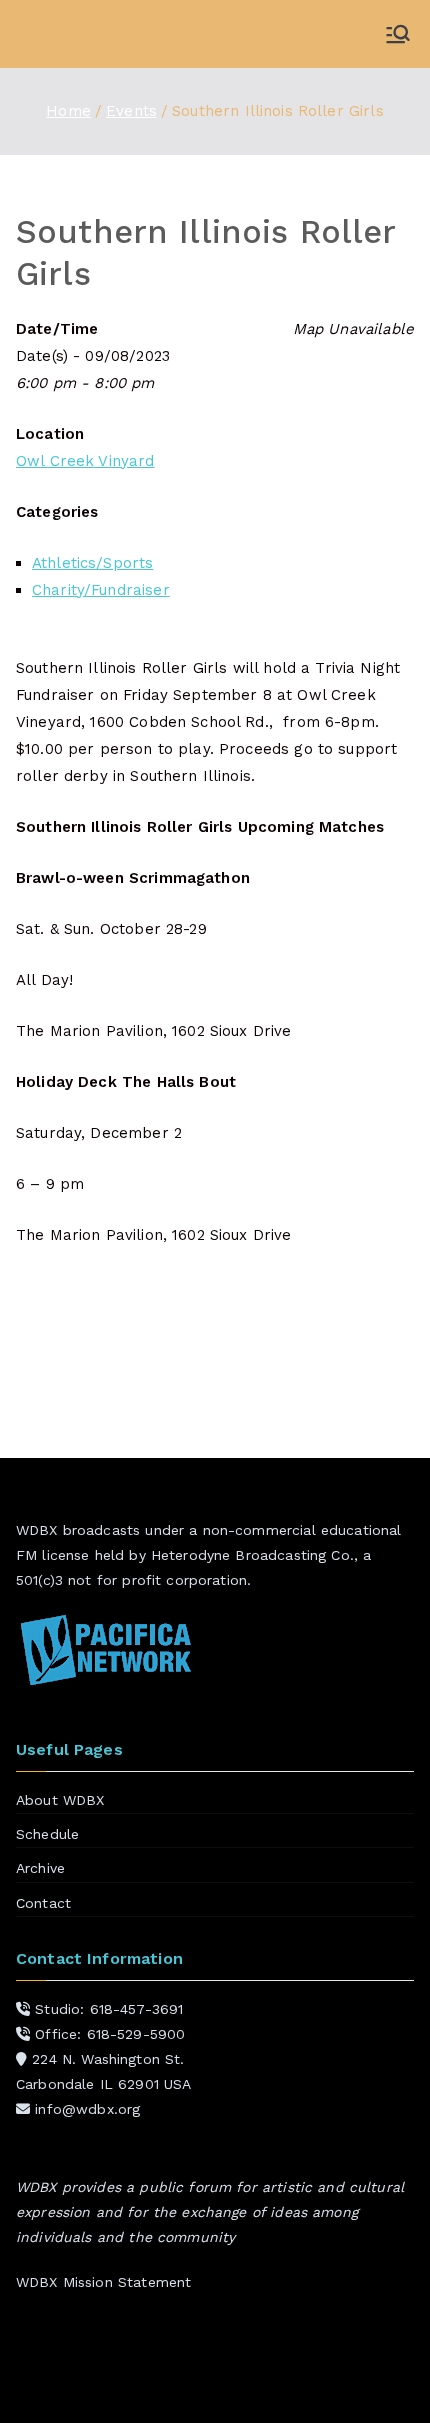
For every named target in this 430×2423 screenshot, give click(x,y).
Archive (40, 1868)
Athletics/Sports (92, 563)
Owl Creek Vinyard (85, 461)
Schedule (47, 1834)
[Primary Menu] (398, 34)
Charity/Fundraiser (101, 590)
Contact (43, 1903)
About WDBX (60, 1800)
